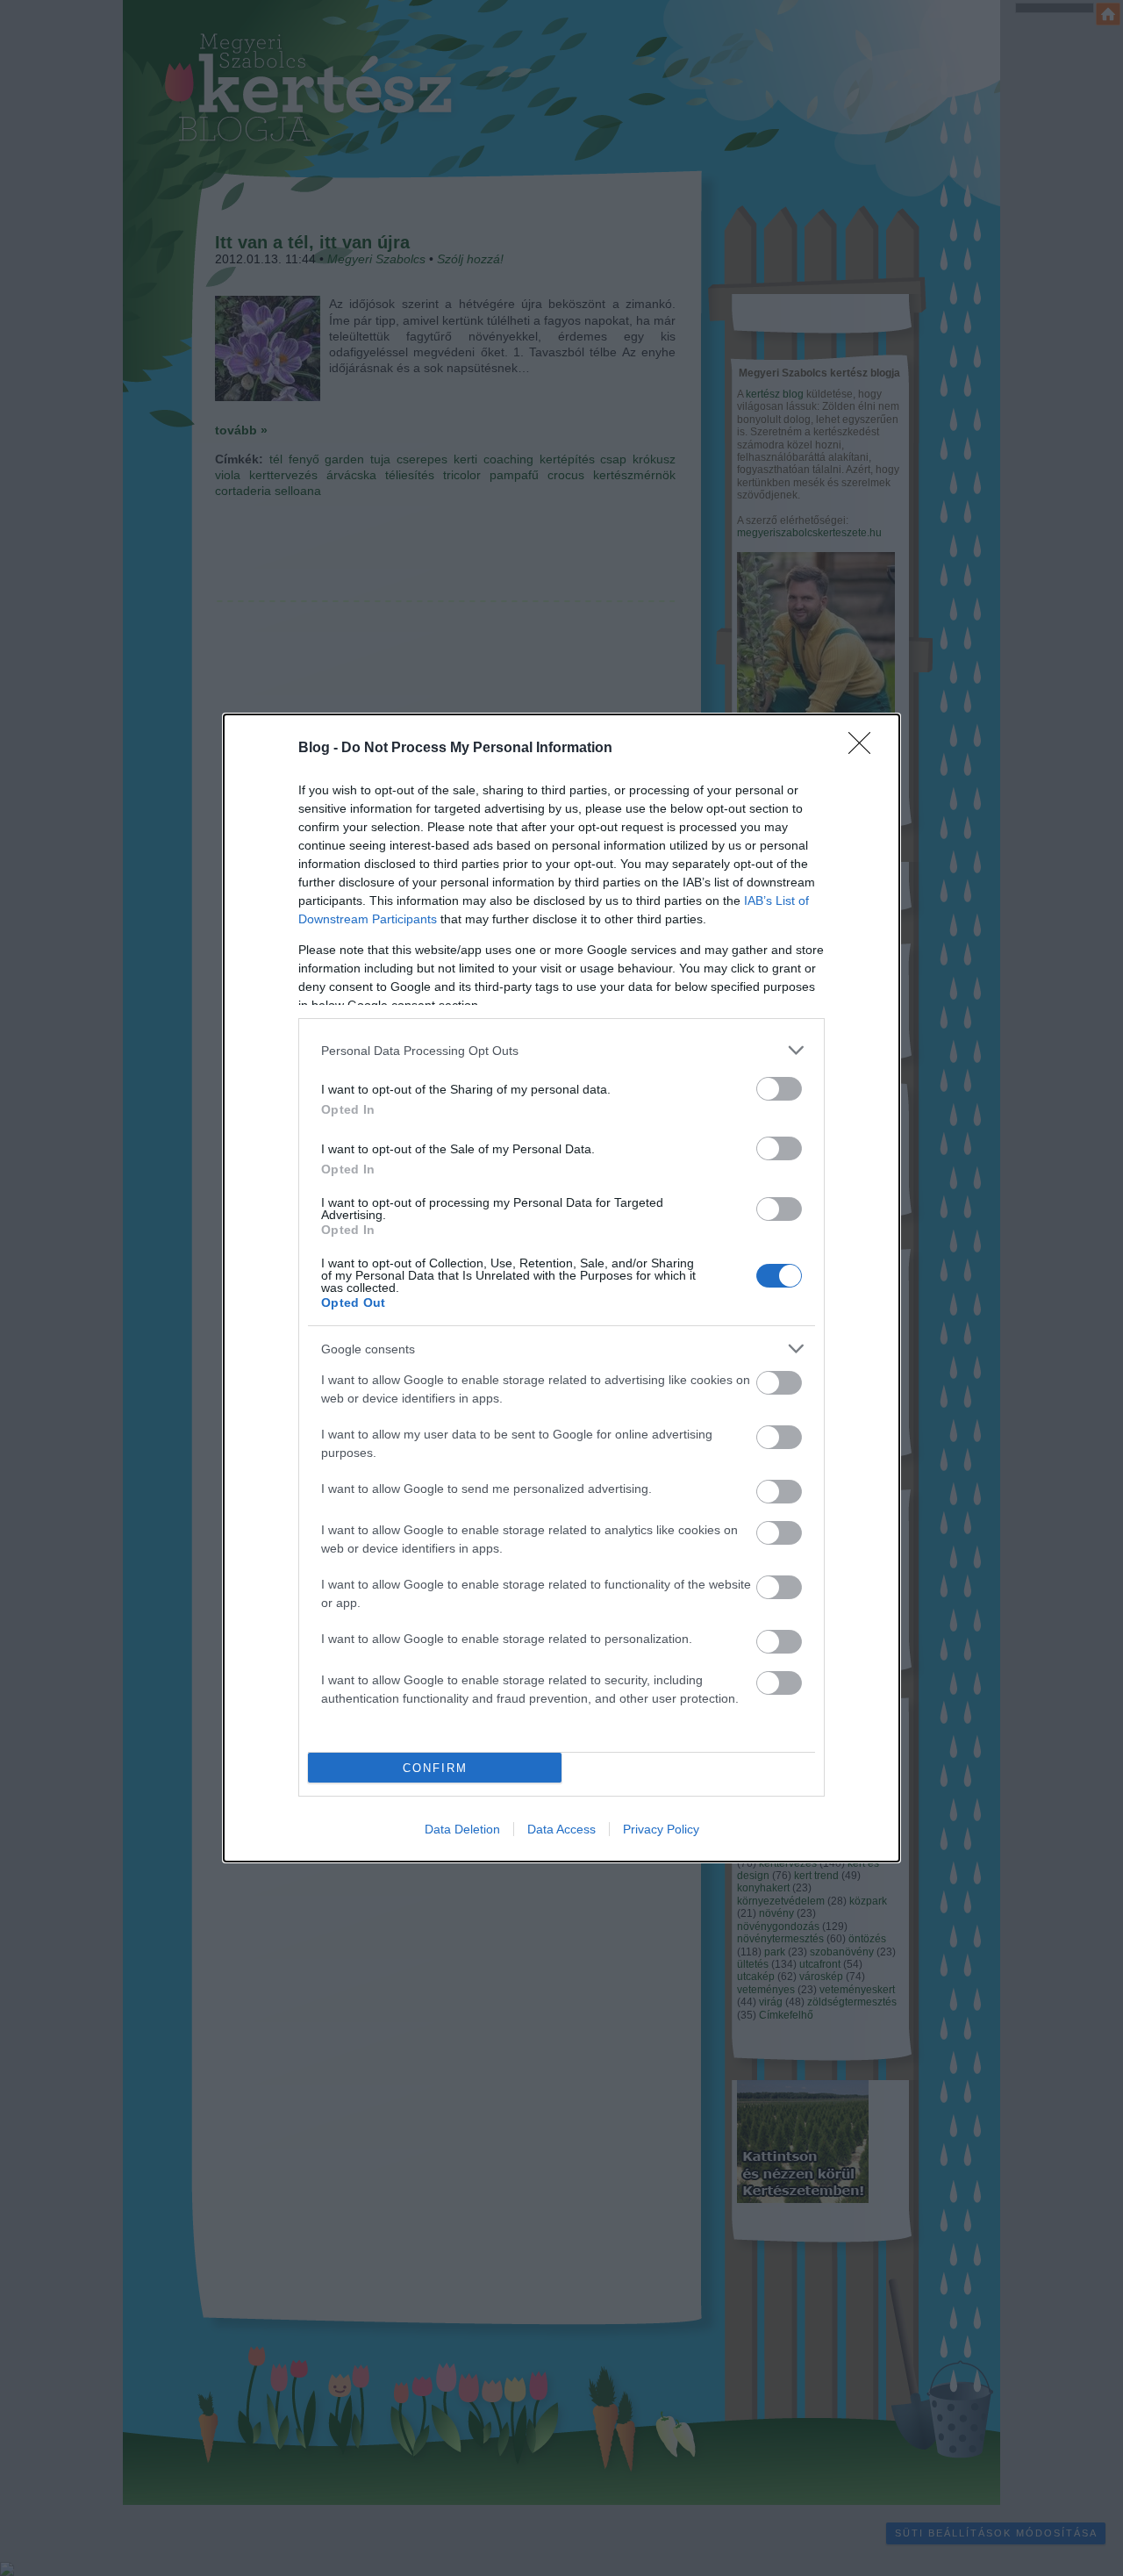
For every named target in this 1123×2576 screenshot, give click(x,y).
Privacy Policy (661, 1829)
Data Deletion (462, 1829)
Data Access (561, 1829)
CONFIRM (435, 1768)
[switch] (779, 1089)
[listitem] (561, 1050)
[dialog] (561, 1288)
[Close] (865, 749)
